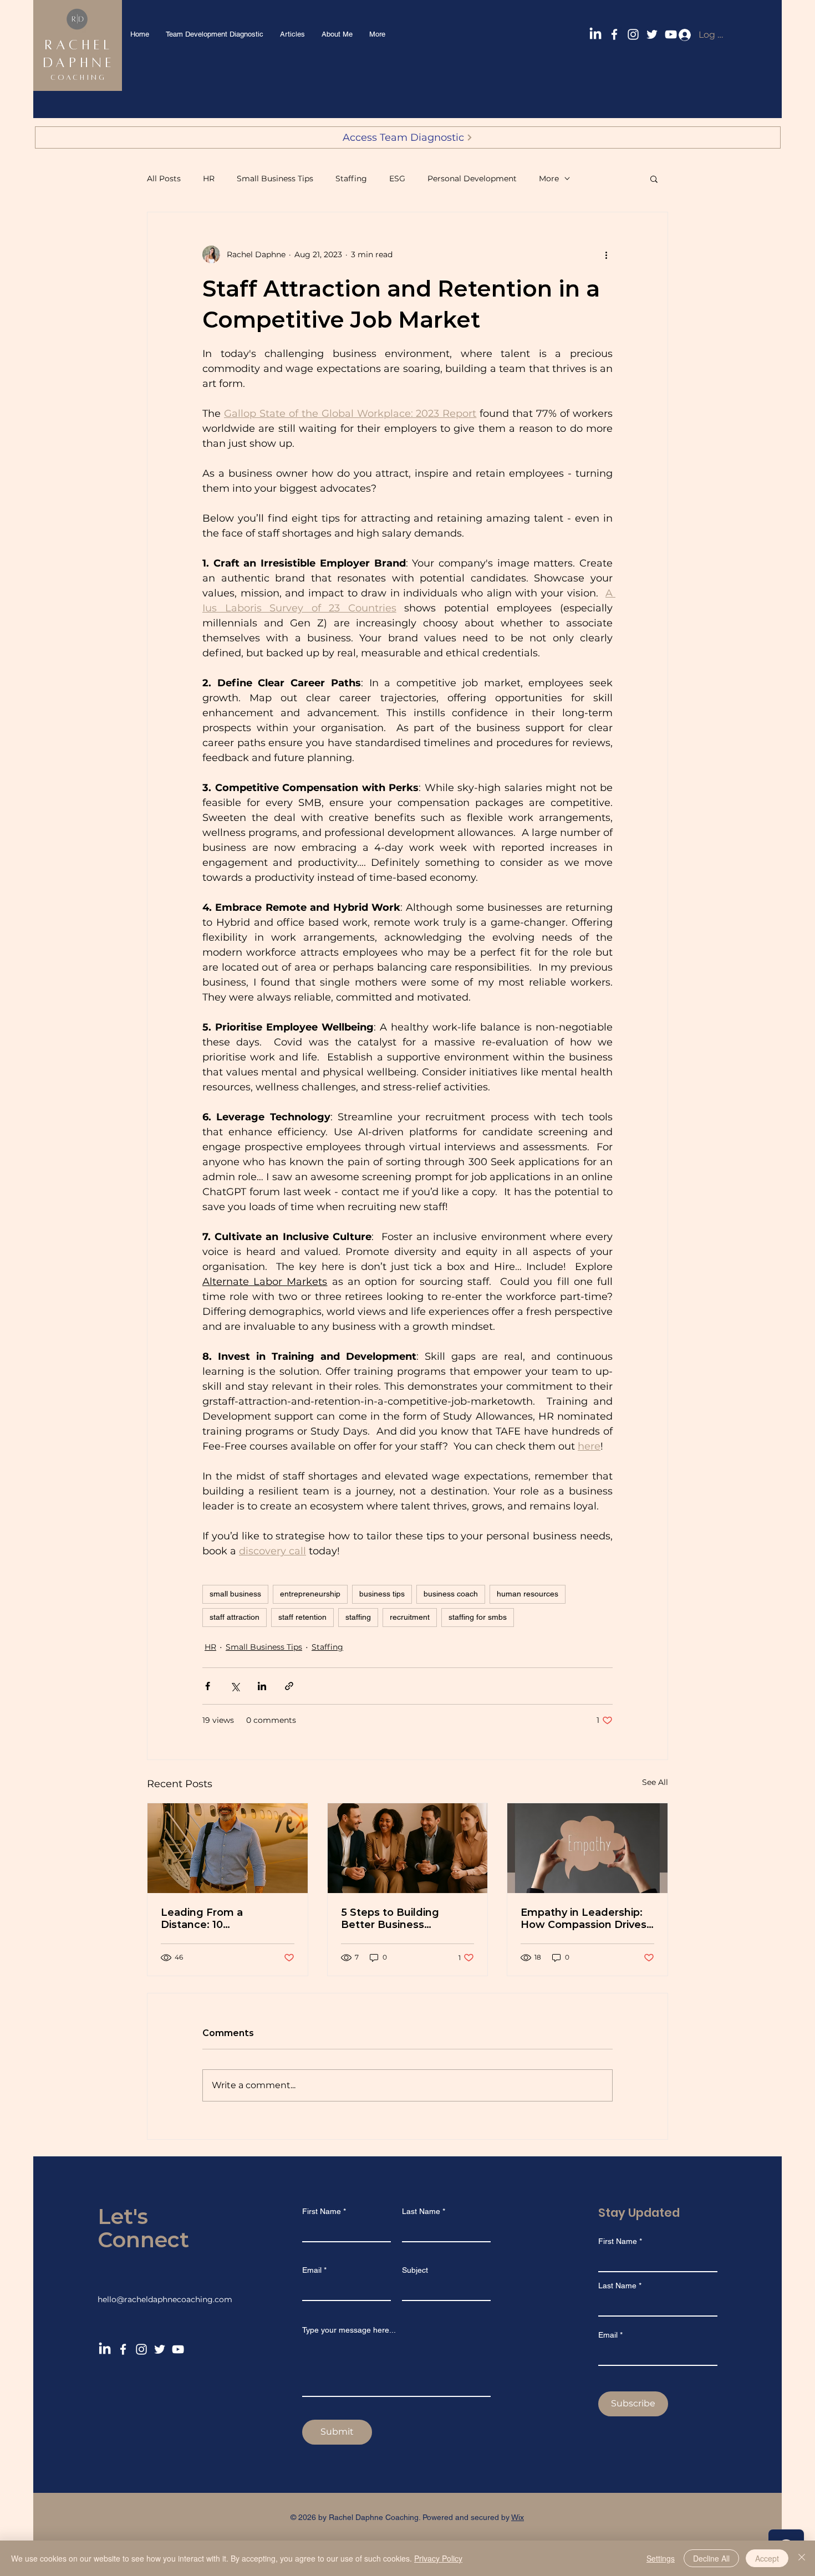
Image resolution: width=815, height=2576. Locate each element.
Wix (518, 2517)
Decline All (711, 2558)
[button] (654, 178)
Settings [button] (661, 2558)
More (549, 178)
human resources (528, 1594)
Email (312, 2270)
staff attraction (235, 1617)
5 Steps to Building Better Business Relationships (390, 1919)
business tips (382, 1594)
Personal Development (472, 178)
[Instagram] (633, 34)
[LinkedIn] (595, 34)
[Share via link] (289, 1686)
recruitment (410, 1617)
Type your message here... (349, 2330)
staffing (358, 1617)
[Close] (802, 2558)
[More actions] (606, 254)
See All (655, 1782)
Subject (415, 2270)
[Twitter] (652, 34)
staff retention (302, 1617)
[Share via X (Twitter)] (235, 1686)
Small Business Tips (275, 178)
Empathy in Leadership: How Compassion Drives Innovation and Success (584, 1919)
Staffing (351, 178)
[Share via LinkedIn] (262, 1686)
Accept (767, 2558)
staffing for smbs (478, 1617)
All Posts (164, 178)
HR (209, 178)
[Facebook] (614, 34)
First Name (322, 2211)
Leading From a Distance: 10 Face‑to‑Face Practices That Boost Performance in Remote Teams (226, 1919)
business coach (451, 1594)
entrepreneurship (310, 1594)
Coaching (79, 78)
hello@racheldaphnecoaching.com (165, 2299)
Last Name (421, 2211)
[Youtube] (178, 2349)
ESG (397, 178)
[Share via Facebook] (208, 1686)
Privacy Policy (438, 2558)
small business (235, 1594)
